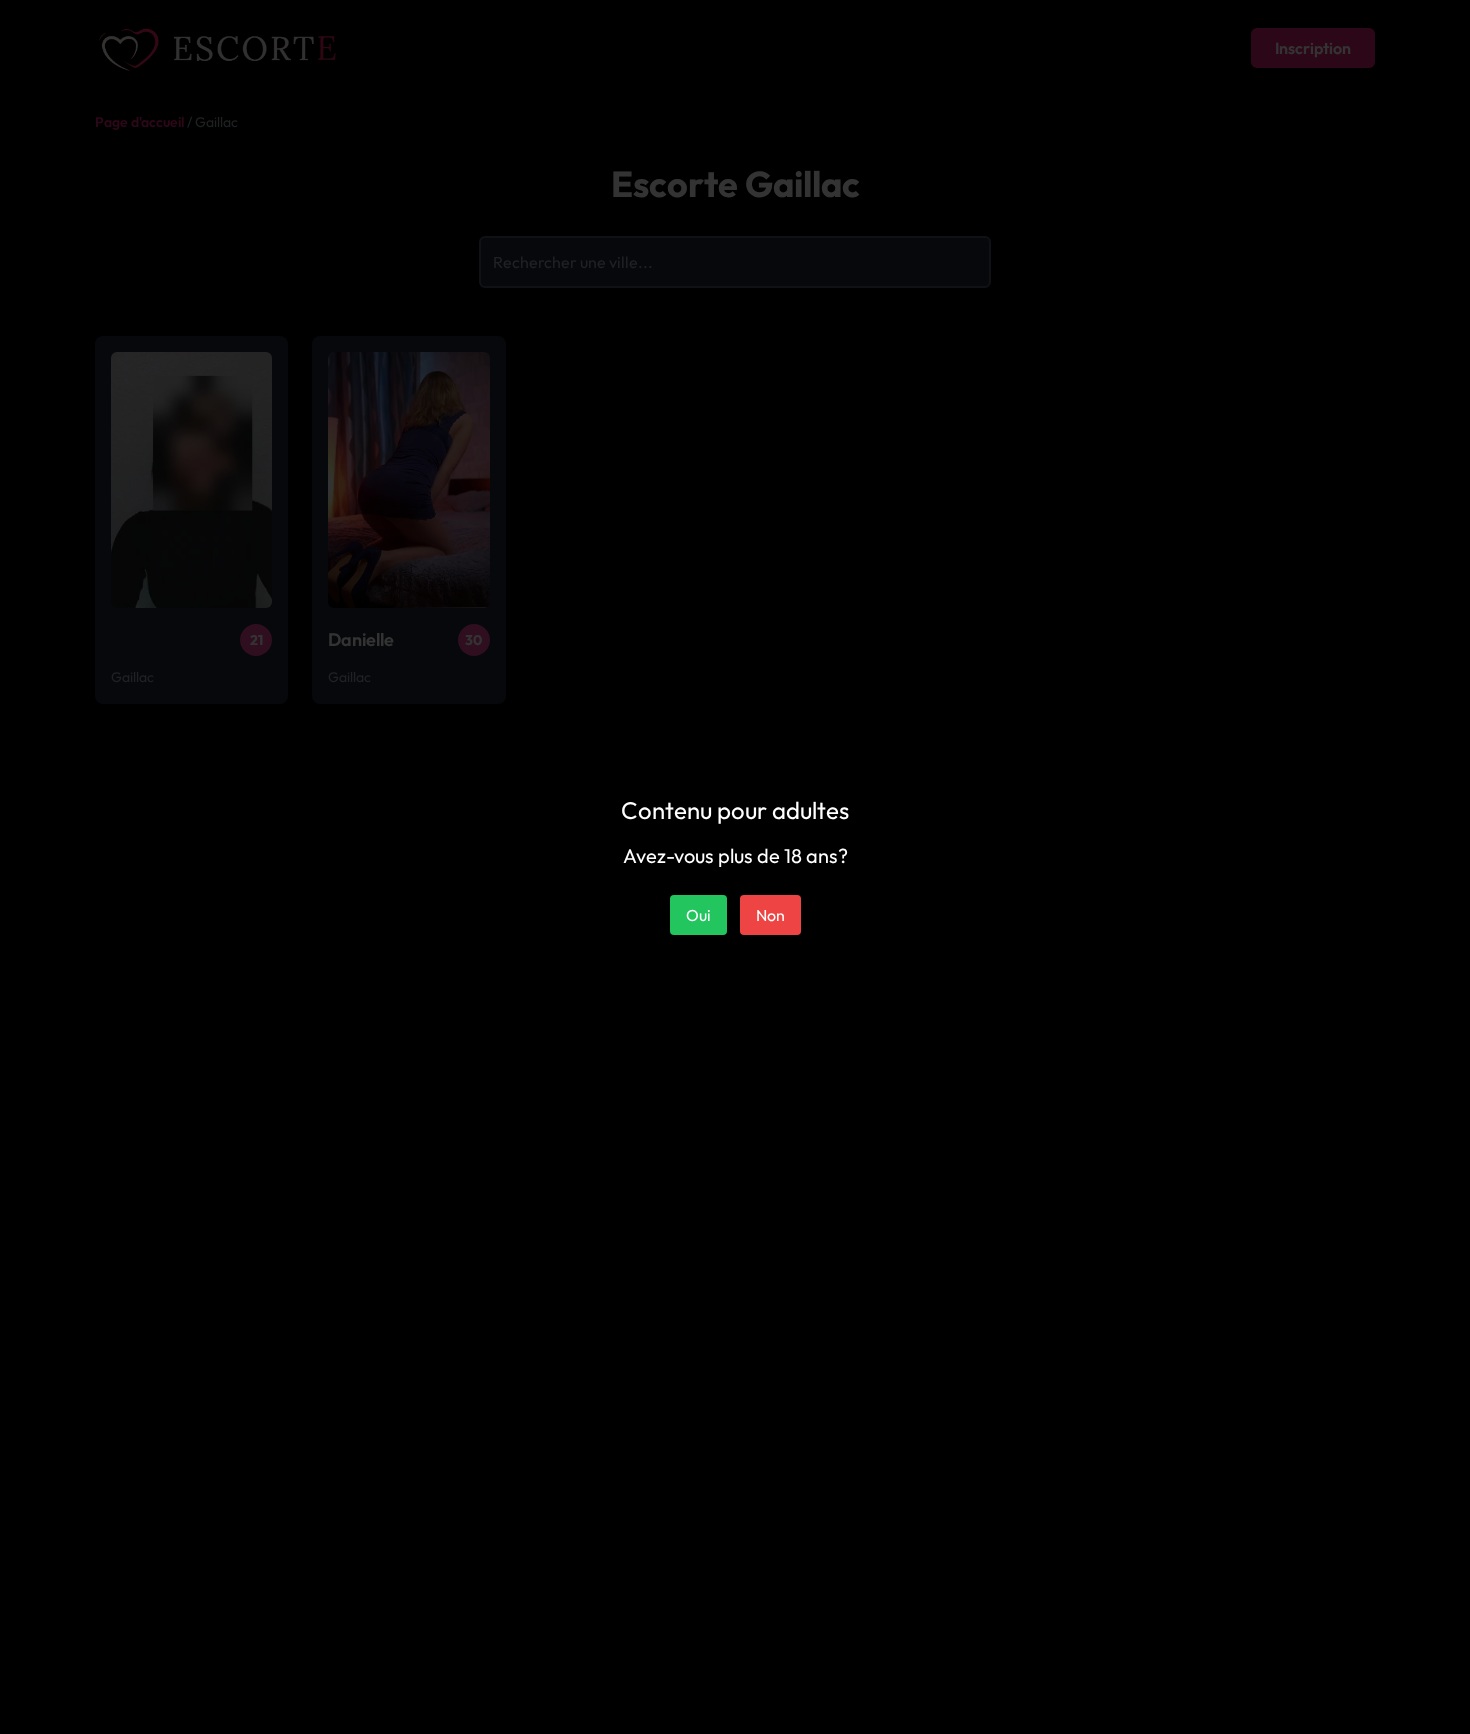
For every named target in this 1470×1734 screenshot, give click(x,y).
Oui (698, 915)
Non (770, 915)
